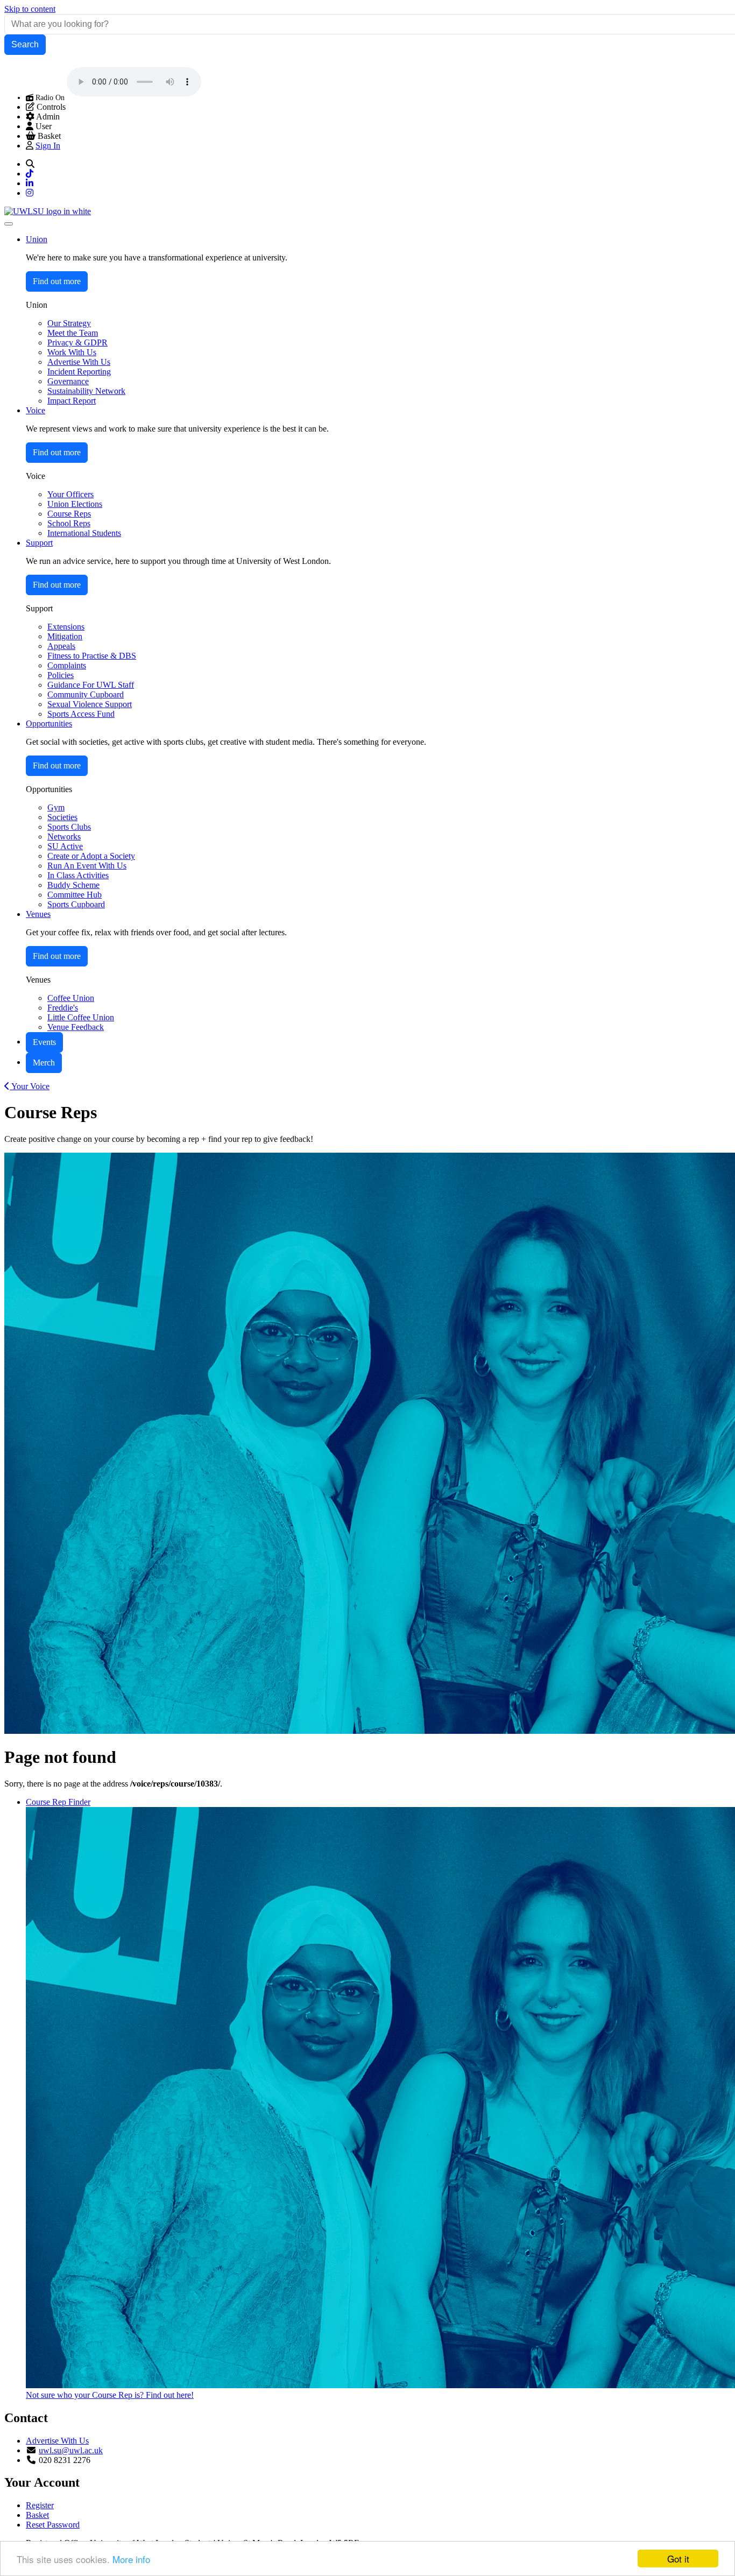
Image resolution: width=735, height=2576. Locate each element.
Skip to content (30, 9)
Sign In (48, 146)
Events (44, 1042)
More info (131, 2559)
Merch (44, 1063)
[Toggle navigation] (9, 224)
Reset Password (53, 2525)
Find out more (57, 281)
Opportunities (49, 724)
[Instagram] (30, 193)
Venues (38, 914)
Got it (678, 2559)
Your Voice (30, 1086)
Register (40, 2505)
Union (37, 239)
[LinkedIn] (30, 183)
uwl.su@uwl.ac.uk (71, 2450)
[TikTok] (30, 174)
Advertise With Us (57, 2441)
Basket (37, 2515)
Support (39, 543)
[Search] (30, 164)
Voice (36, 410)
